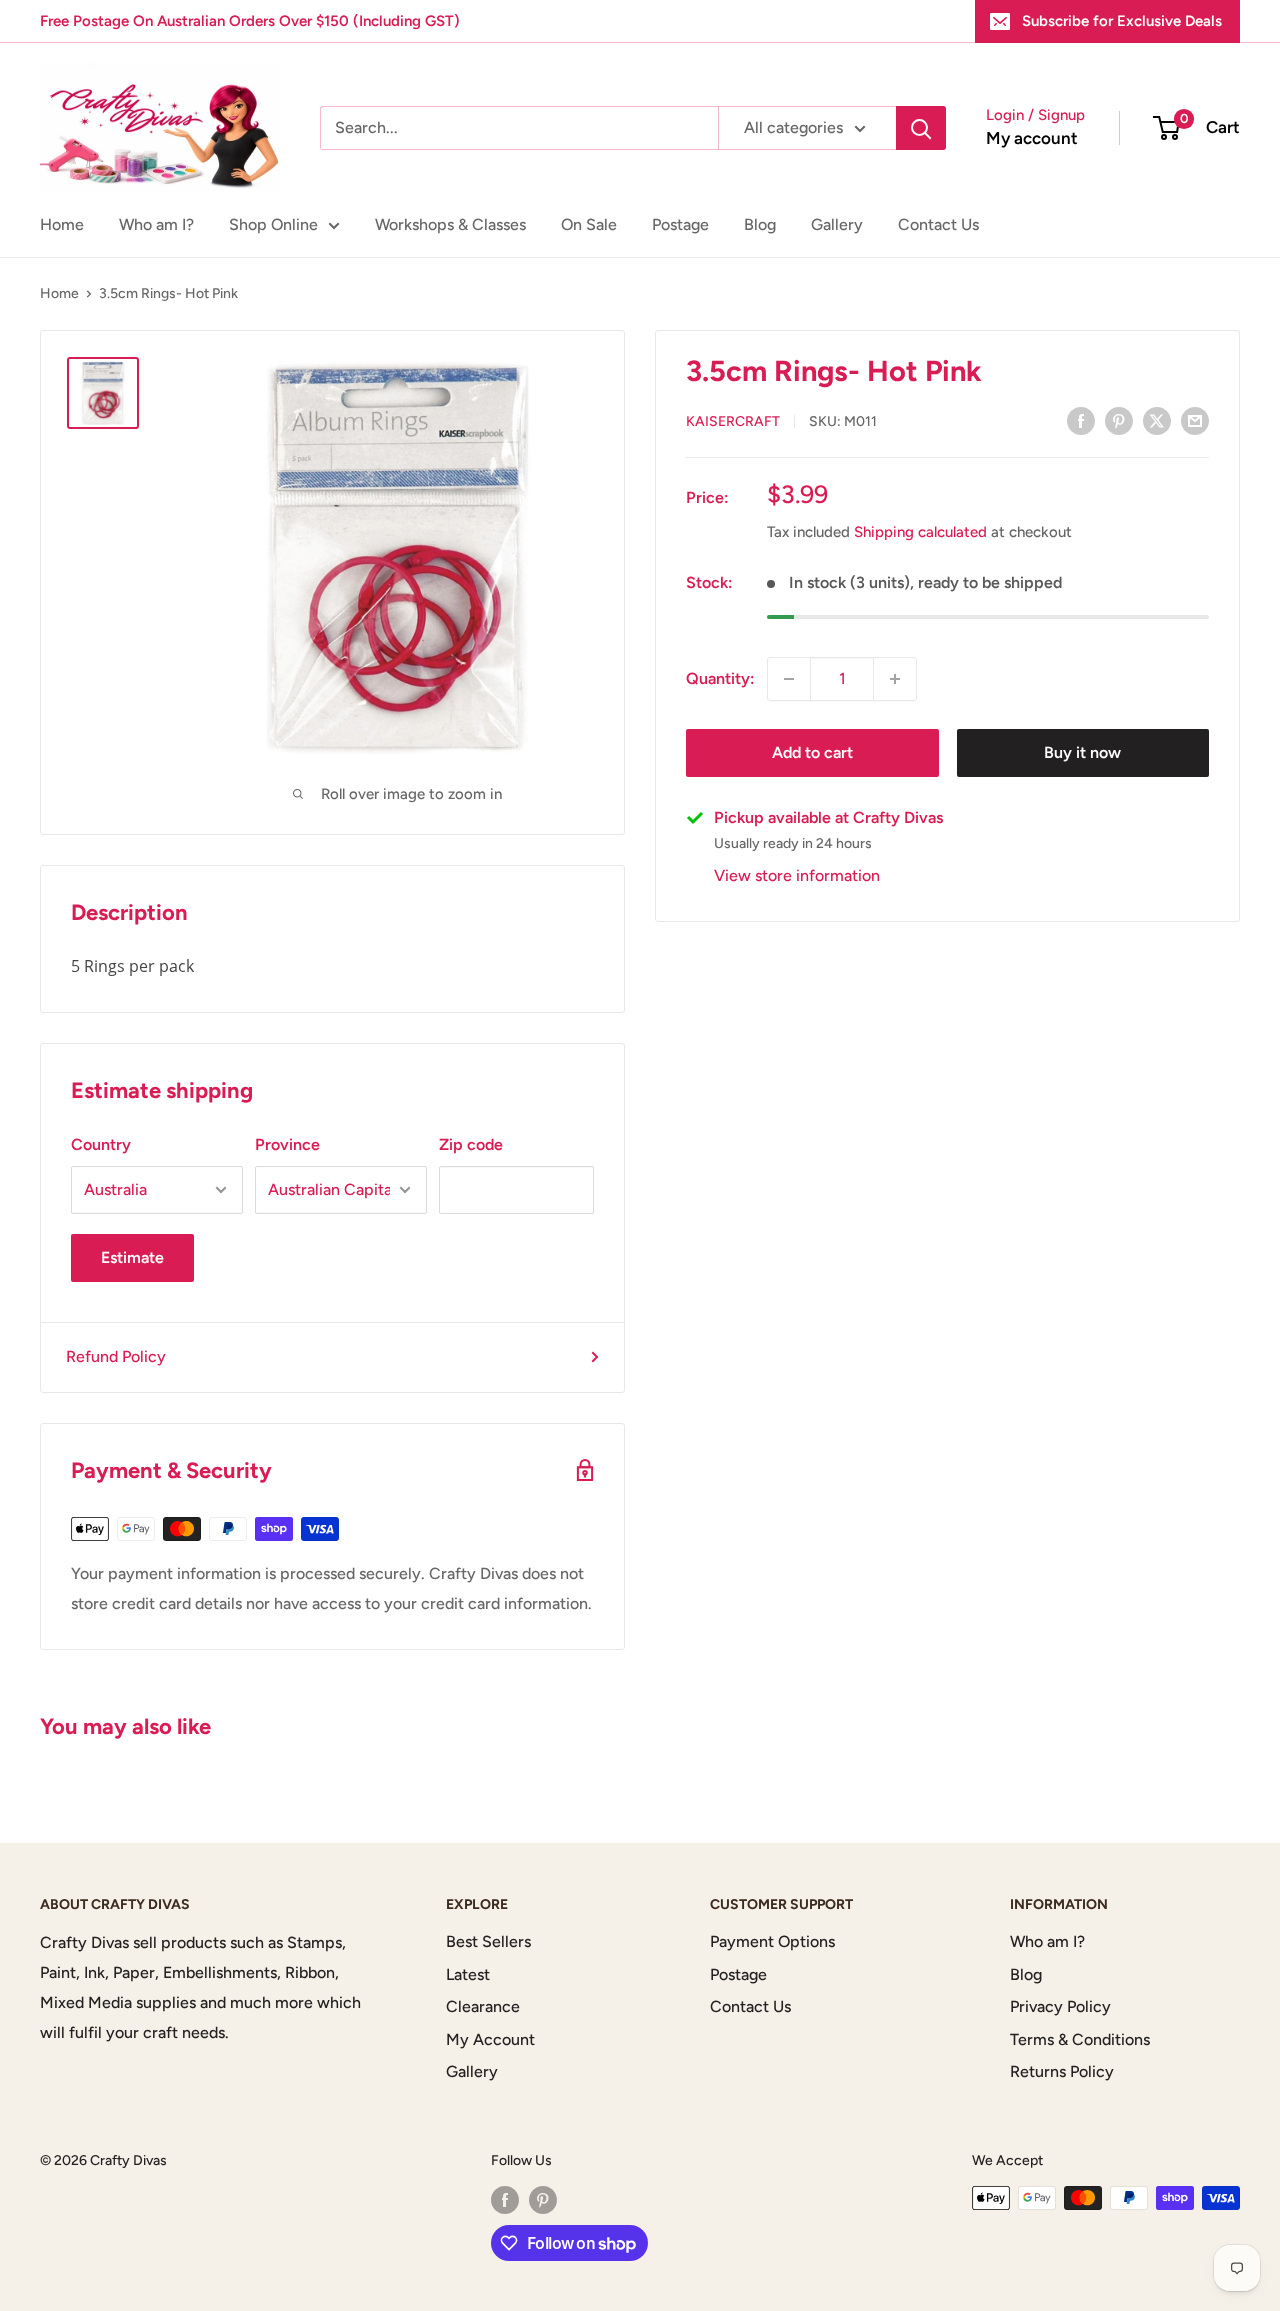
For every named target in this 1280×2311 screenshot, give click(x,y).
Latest (468, 1974)
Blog (760, 224)
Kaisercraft (733, 421)
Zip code (471, 1144)
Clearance (483, 2006)
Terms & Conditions (1080, 2039)
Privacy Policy (1060, 2006)
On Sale (589, 224)
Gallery (837, 224)
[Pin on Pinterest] (1119, 420)
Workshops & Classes (450, 224)
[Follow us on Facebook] (505, 2200)
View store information (797, 875)
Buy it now (1082, 752)
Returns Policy (1062, 2071)
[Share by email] (1195, 420)
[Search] (921, 128)
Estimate (132, 1257)
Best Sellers (488, 1941)
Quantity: (720, 678)
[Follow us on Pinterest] (543, 2200)
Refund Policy (116, 1356)
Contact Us (938, 224)
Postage (680, 224)
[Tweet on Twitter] (1157, 420)
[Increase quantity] (895, 679)
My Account (490, 2039)
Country (101, 1144)
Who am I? (156, 224)
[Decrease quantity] (789, 679)
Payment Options (772, 1941)
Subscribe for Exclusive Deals (1122, 21)
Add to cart (812, 752)
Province (287, 1144)
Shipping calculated (920, 532)
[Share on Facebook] (1081, 420)
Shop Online (273, 224)
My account (1032, 138)
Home (62, 224)
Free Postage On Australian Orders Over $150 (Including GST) (250, 21)
